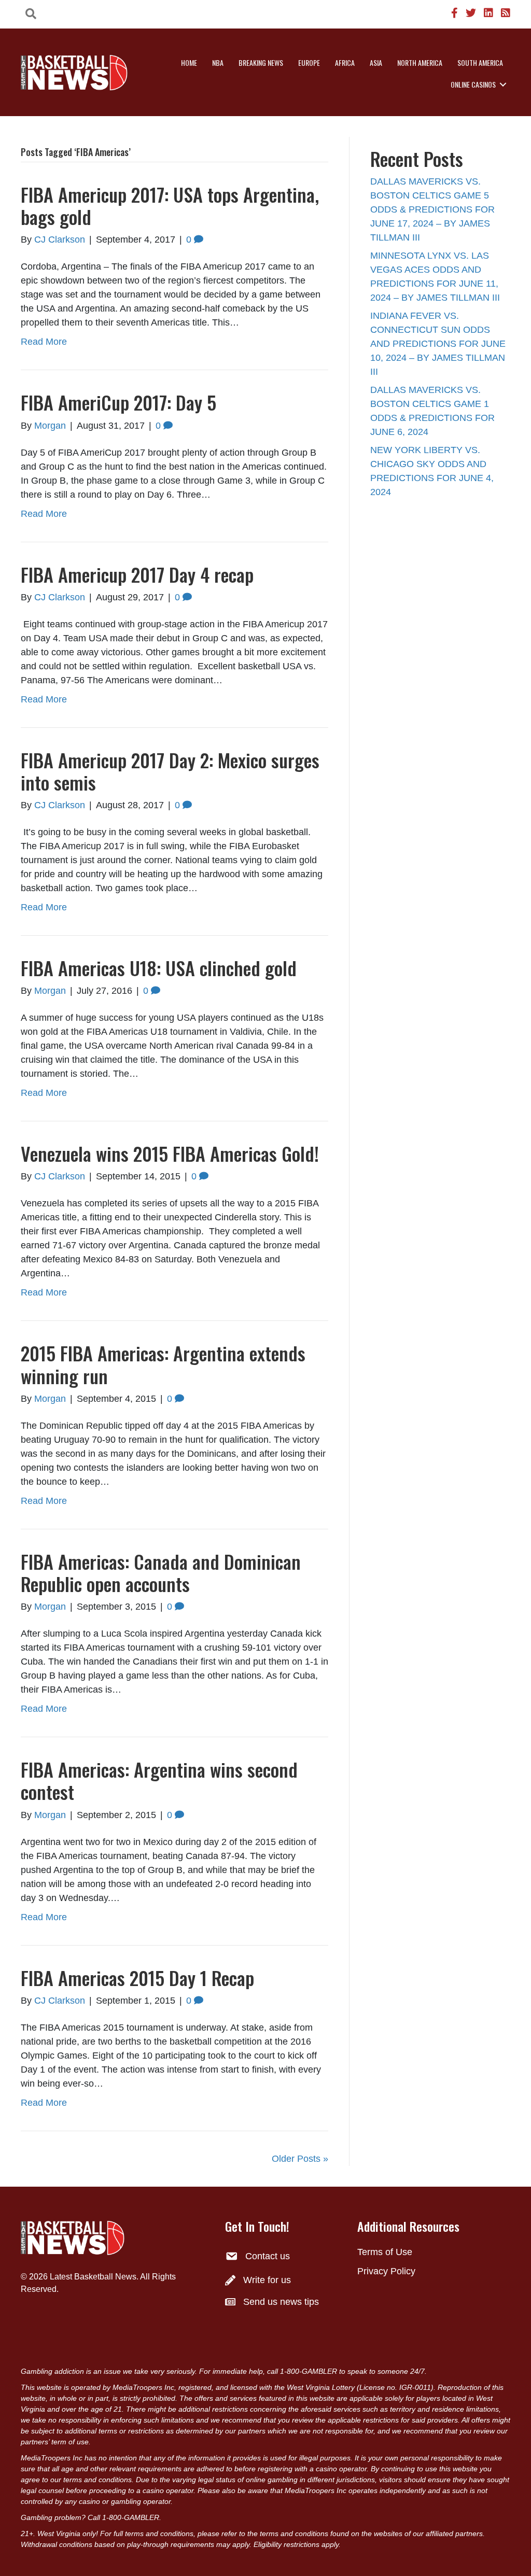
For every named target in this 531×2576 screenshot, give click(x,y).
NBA (218, 62)
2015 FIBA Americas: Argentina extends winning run (163, 1364)
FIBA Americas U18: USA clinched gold (159, 968)
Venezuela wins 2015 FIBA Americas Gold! (170, 1153)
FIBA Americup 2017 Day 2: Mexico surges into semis (170, 771)
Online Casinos (473, 84)
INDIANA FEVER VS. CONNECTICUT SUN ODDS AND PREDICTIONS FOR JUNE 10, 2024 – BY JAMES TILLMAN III (438, 344)
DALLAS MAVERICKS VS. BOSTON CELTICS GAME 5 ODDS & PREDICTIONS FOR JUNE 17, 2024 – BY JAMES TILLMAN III (432, 209)
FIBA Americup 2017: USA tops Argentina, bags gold (170, 205)
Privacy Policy (386, 2271)
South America (480, 62)
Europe (309, 62)
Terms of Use (385, 2252)
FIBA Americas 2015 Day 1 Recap (137, 1977)
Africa (345, 62)
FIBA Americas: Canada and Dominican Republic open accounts (161, 1572)
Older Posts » (300, 2159)
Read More (44, 342)
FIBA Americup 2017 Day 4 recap (137, 574)
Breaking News (261, 62)
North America (420, 62)
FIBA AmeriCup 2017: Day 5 (118, 402)
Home (189, 62)
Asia (376, 62)
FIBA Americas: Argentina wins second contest (159, 1780)
